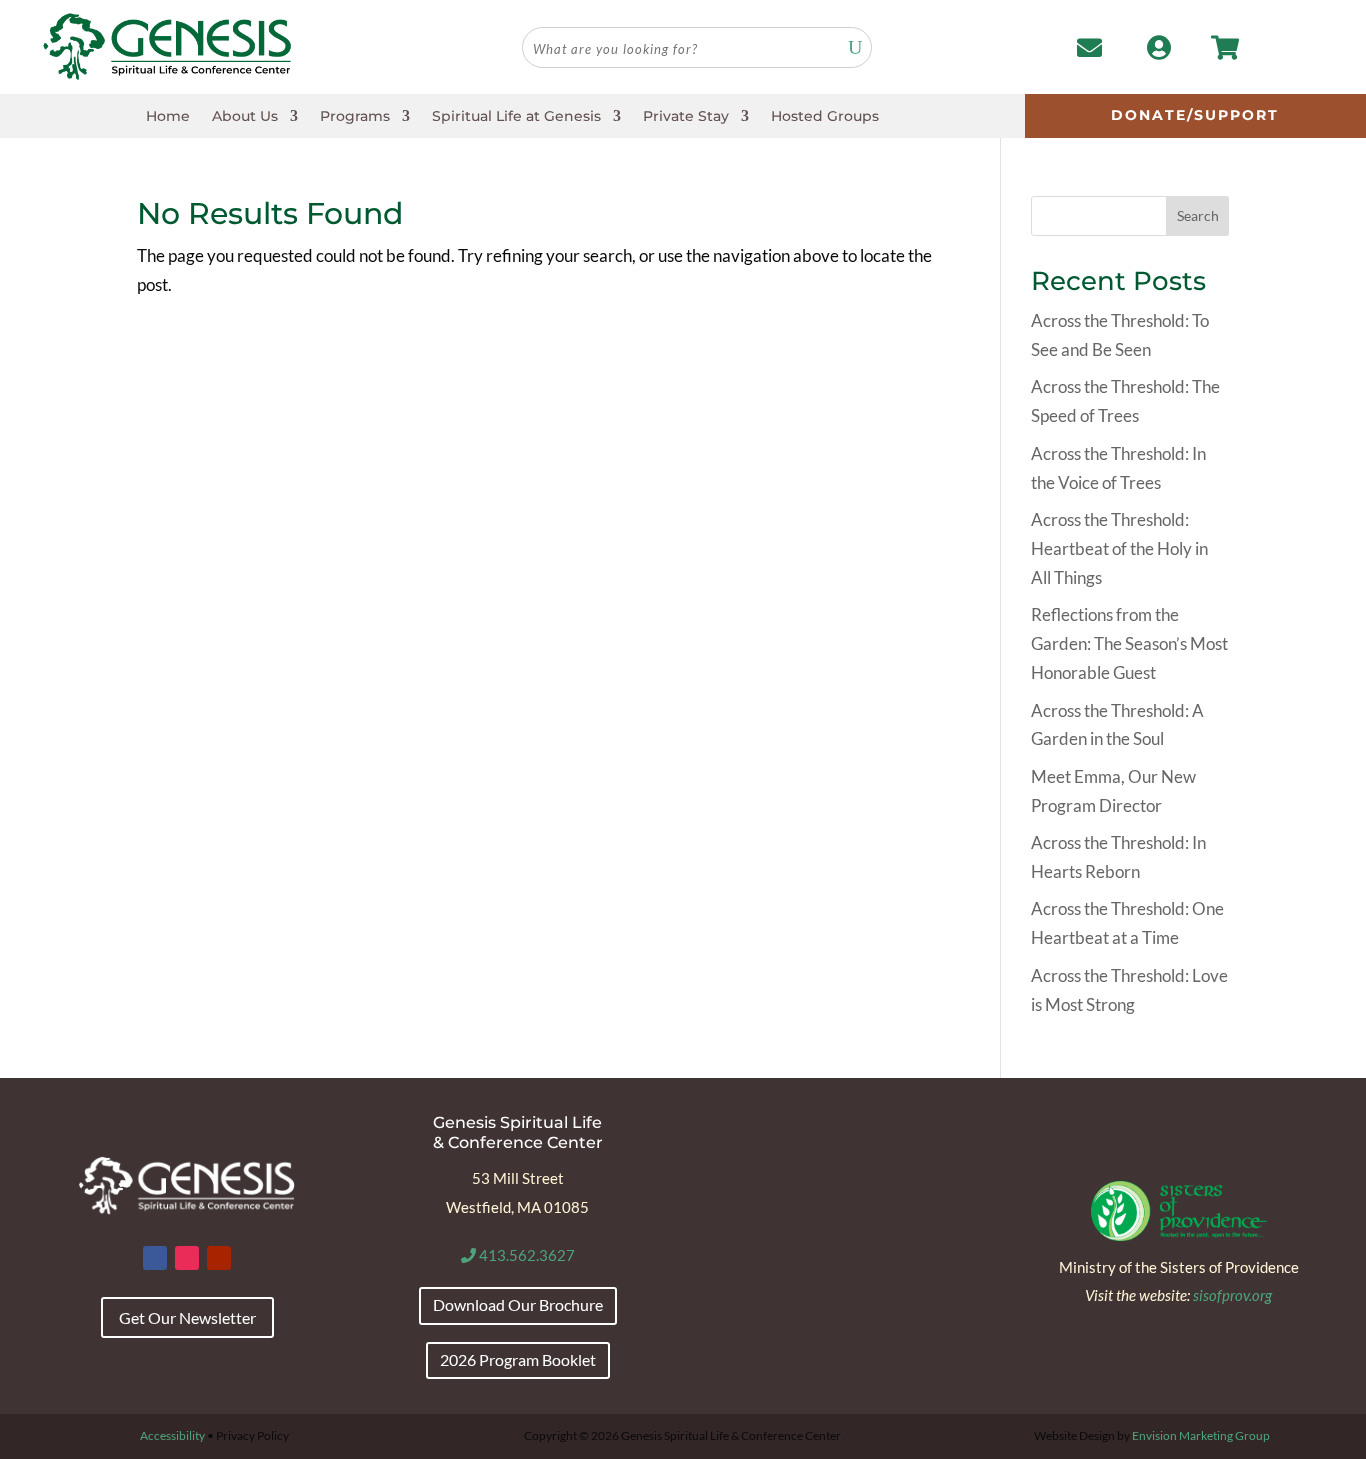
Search (1198, 215)
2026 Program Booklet (518, 1359)
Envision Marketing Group (1201, 1435)
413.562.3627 (525, 1255)
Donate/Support (1195, 115)
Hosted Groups (825, 117)
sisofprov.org (1232, 1295)
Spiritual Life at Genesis (516, 117)
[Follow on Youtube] (219, 1258)
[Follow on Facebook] (155, 1258)
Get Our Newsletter (187, 1317)
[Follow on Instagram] (187, 1258)
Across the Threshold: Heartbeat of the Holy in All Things (1119, 548)
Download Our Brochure (518, 1304)
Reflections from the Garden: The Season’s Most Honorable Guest (1129, 643)
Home (168, 117)
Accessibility (172, 1435)
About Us (245, 117)
